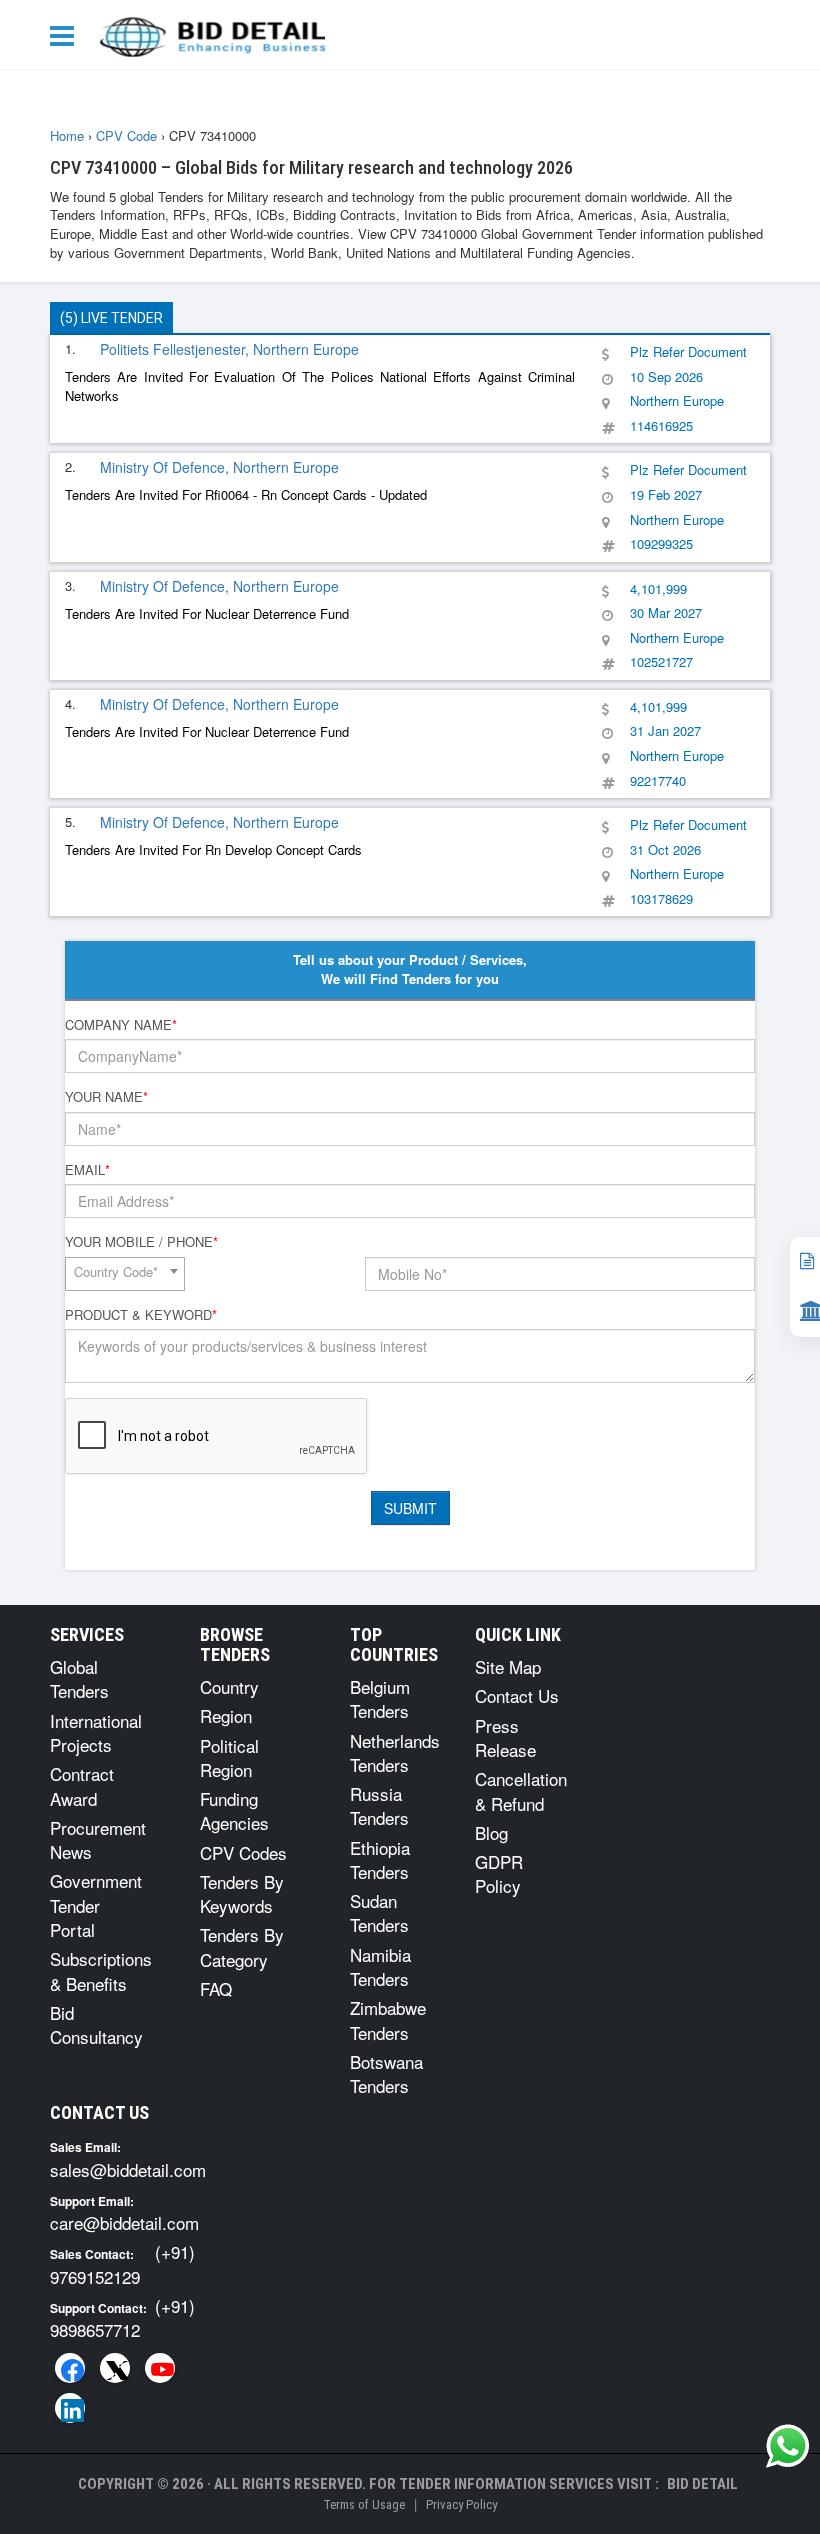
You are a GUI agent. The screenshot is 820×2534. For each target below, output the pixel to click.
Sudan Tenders (379, 1912)
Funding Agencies (234, 1810)
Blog (491, 1832)
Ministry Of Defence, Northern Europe (219, 467)
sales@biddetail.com (128, 2169)
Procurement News (98, 1839)
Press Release (505, 1737)
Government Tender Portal (96, 1905)
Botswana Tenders (386, 2073)
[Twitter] (115, 2368)
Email (87, 1170)
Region (226, 1715)
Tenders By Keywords (242, 1893)
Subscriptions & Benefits (101, 1970)
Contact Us (517, 1695)
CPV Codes (243, 1852)
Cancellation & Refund (521, 1790)
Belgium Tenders (380, 1698)
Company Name (121, 1025)
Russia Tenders (379, 1805)
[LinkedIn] (70, 2408)
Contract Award (82, 1785)
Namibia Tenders (380, 1966)
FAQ (216, 1988)
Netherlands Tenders (395, 1752)
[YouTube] (160, 2368)
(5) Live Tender (111, 318)
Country (229, 1686)
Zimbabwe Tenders (388, 2019)
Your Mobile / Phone (141, 1242)
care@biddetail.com (124, 2222)
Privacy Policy (461, 2504)
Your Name (106, 1097)
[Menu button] (67, 34)
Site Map (508, 1666)
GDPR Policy (499, 1873)
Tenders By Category (242, 1946)
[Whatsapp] (788, 2446)
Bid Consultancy (96, 2024)
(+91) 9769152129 (122, 2263)
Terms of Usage (364, 2504)
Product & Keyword (141, 1315)
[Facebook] (70, 2368)
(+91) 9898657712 (122, 2317)
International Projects (96, 1732)
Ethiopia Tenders (380, 1859)
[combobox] (125, 1274)
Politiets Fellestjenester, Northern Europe (229, 349)
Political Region (229, 1757)
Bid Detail (702, 2484)
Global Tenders (79, 1678)
